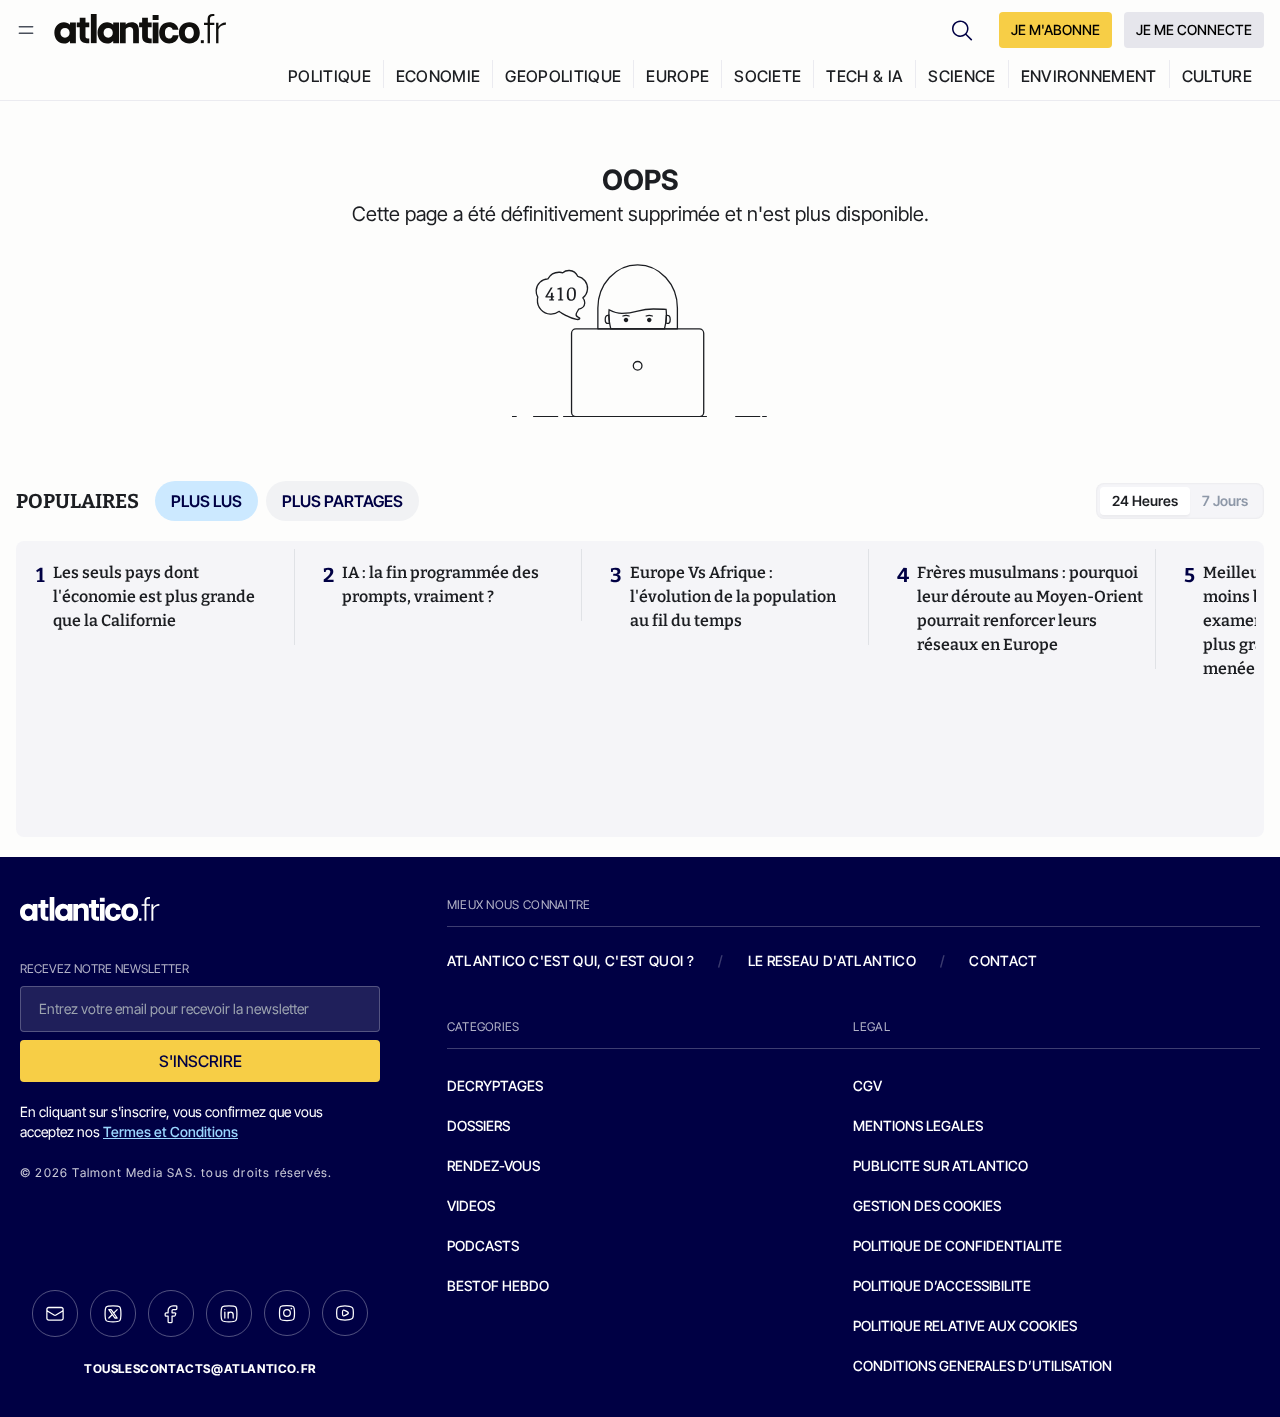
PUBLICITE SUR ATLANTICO (940, 1165)
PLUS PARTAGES (342, 501)
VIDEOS (471, 1205)
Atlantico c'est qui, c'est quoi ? (571, 960)
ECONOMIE (438, 76)
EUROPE (677, 76)
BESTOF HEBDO (498, 1285)
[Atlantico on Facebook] (171, 1313)
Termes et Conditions (170, 1131)
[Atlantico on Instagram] (287, 1313)
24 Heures (1145, 500)
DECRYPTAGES (495, 1085)
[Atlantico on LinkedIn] (229, 1313)
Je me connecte (1194, 29)
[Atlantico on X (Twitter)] (113, 1313)
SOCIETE (767, 76)
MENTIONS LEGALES (918, 1125)
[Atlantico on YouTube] (345, 1313)
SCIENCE (961, 76)
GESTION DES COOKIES (927, 1205)
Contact (1003, 960)
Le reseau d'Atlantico (832, 960)
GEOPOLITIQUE (563, 76)
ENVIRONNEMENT (1089, 76)
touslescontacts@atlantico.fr (200, 1368)
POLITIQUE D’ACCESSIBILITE (942, 1285)
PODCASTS (483, 1245)
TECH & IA (864, 76)
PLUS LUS (206, 501)
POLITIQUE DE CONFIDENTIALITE (957, 1245)
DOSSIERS (478, 1125)
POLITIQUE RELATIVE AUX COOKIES (965, 1325)
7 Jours (1225, 500)
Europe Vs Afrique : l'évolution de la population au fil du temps (733, 596)
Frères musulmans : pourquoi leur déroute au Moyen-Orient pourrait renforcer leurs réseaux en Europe (1030, 608)
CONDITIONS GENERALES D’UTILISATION (982, 1365)
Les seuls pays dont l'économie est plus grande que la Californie (154, 596)
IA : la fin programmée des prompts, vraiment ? (440, 584)
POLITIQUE (329, 76)
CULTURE (1217, 76)
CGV (867, 1085)
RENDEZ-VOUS (493, 1165)
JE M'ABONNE (1055, 29)
